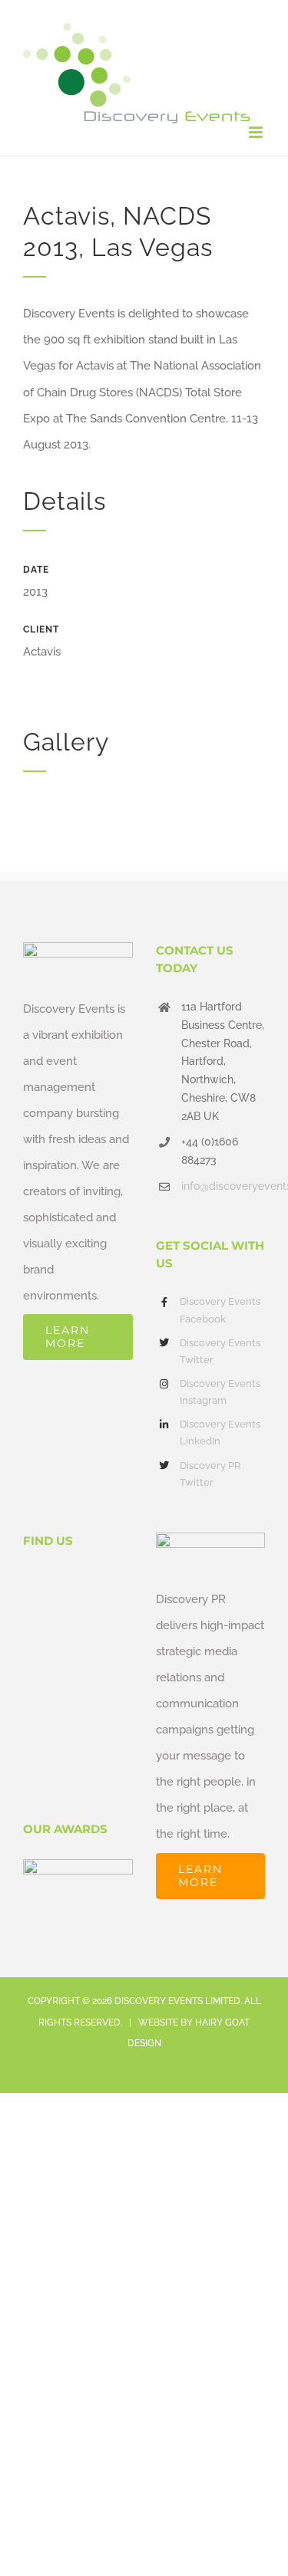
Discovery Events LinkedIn (220, 1433)
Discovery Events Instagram (220, 1392)
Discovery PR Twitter (210, 1474)
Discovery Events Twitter (220, 1351)
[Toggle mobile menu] (257, 132)
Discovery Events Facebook (220, 1310)
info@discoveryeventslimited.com (223, 1186)
